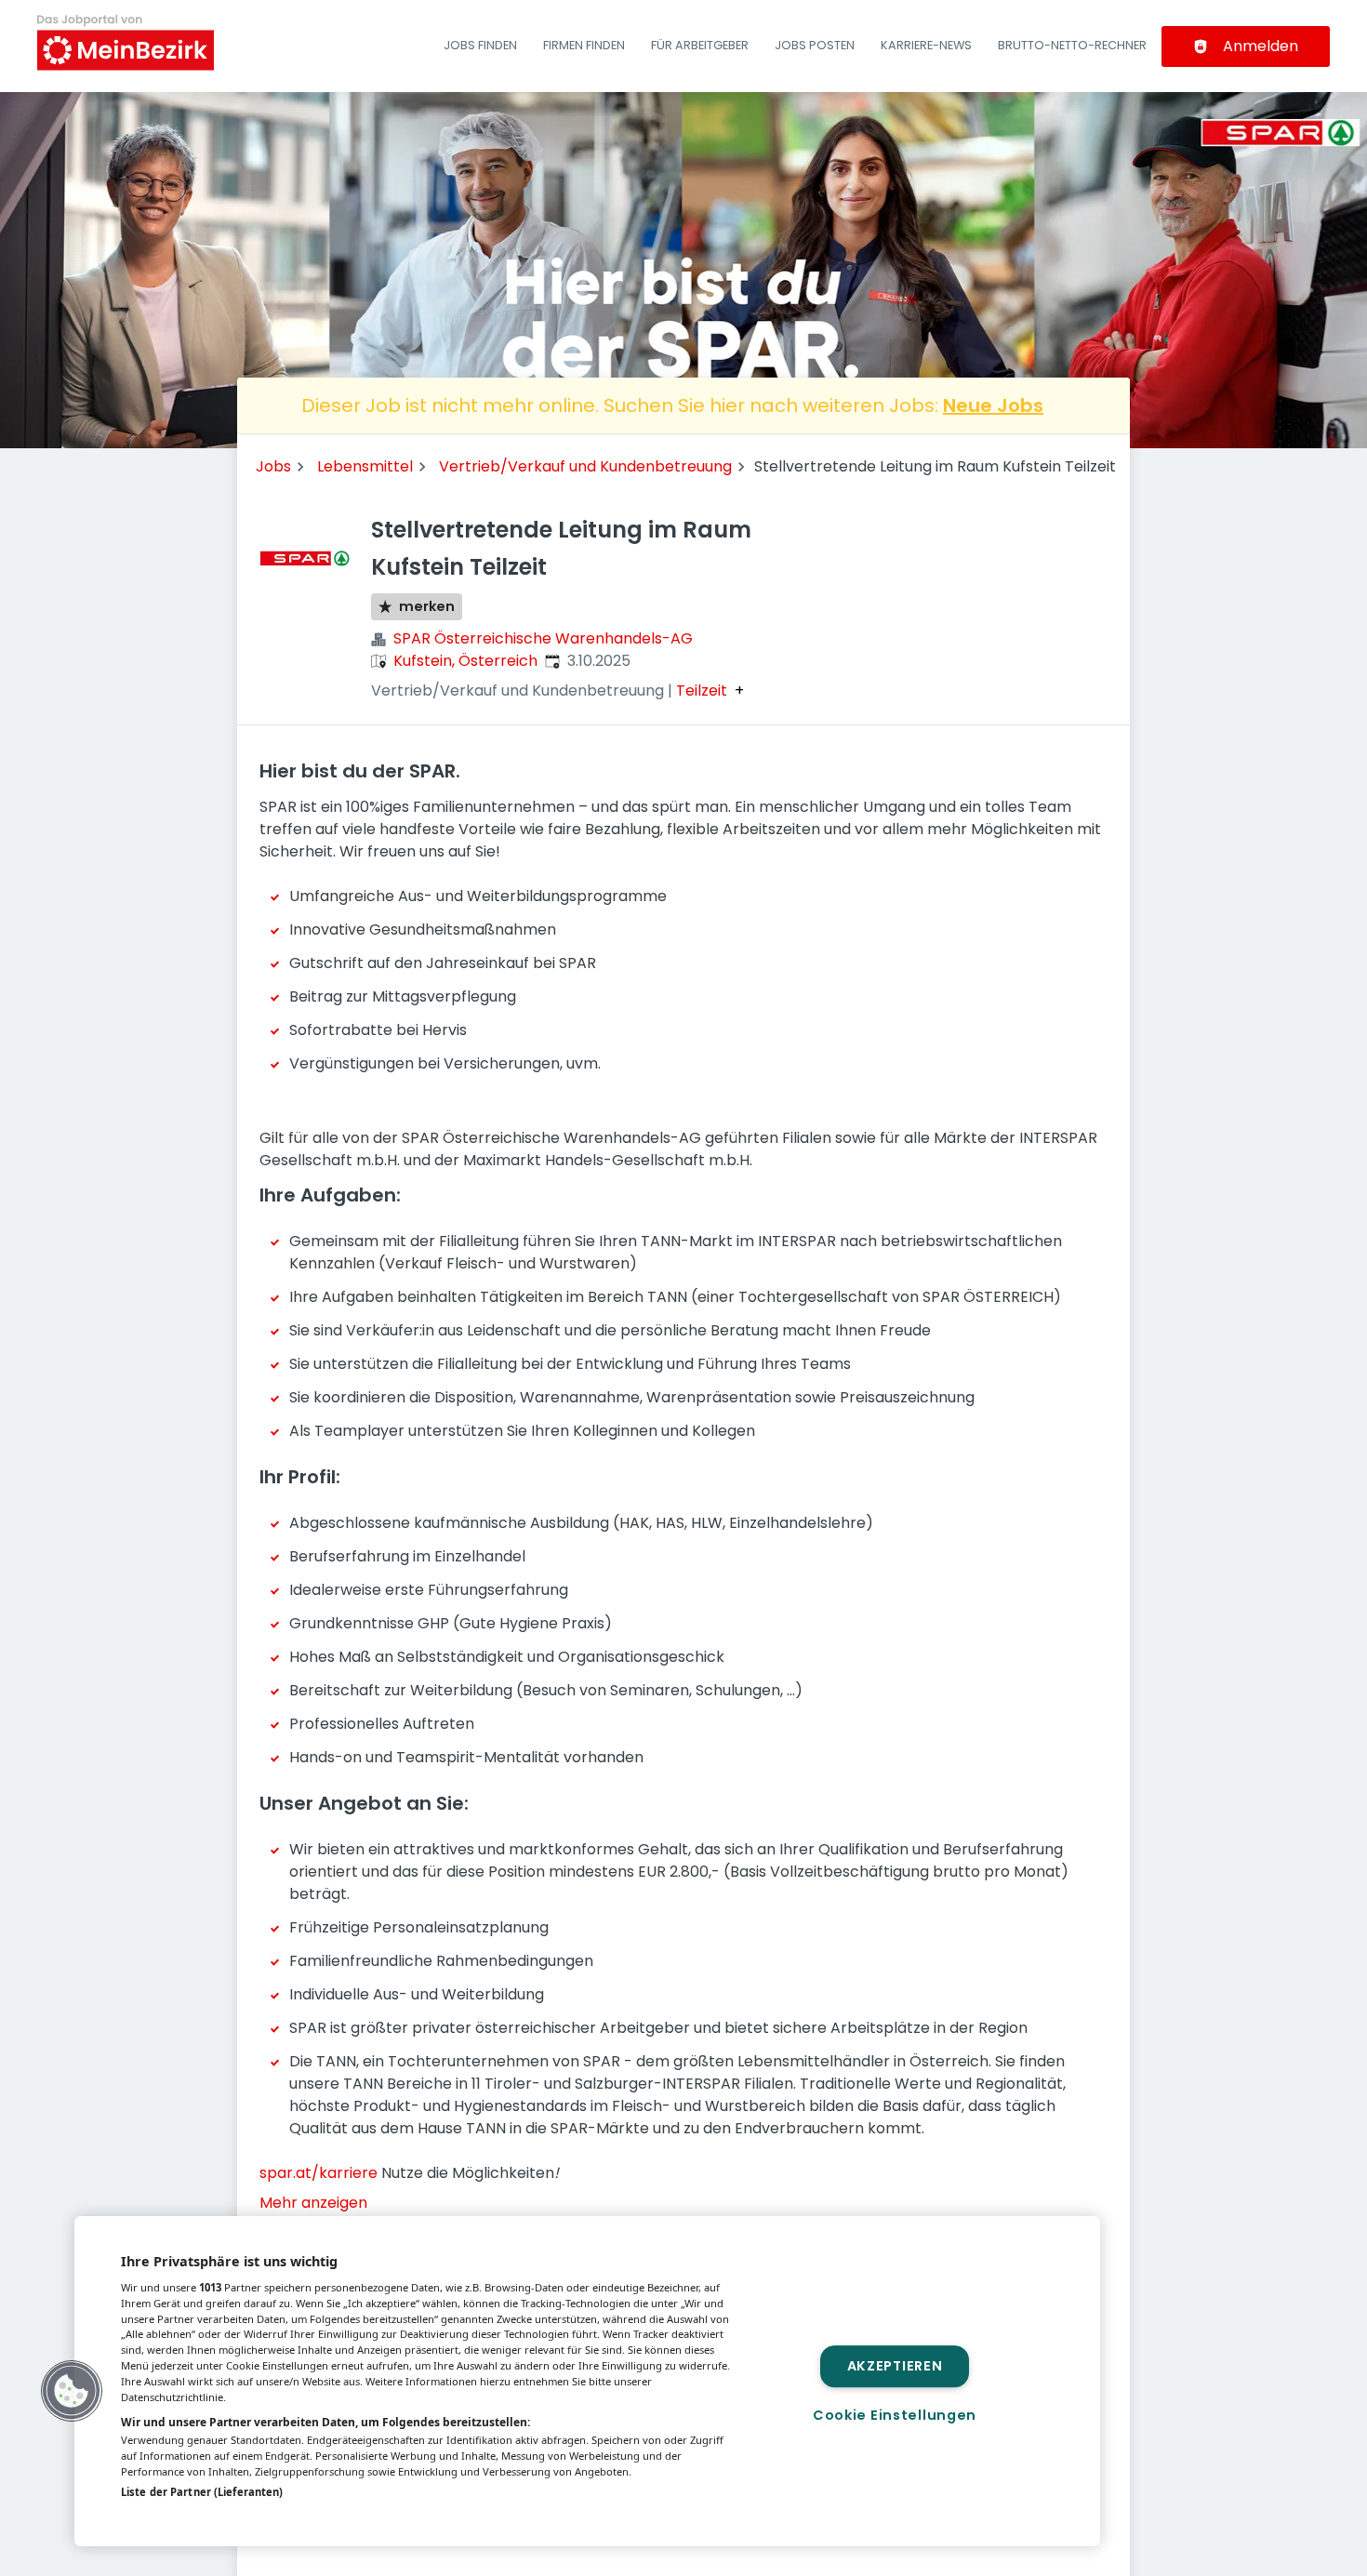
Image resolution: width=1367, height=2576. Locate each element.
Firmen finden (584, 45)
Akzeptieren (895, 2366)
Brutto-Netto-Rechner (1072, 45)
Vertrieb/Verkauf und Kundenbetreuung (585, 466)
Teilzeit (702, 691)
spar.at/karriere (320, 2173)
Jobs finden (480, 45)
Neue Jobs (993, 405)
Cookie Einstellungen (895, 2415)
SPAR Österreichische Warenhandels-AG (543, 638)
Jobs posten (815, 45)
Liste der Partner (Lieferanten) (202, 2492)
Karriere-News (926, 45)
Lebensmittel (365, 466)
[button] (72, 2391)
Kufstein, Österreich (465, 661)
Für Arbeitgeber (700, 45)
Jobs (273, 466)
